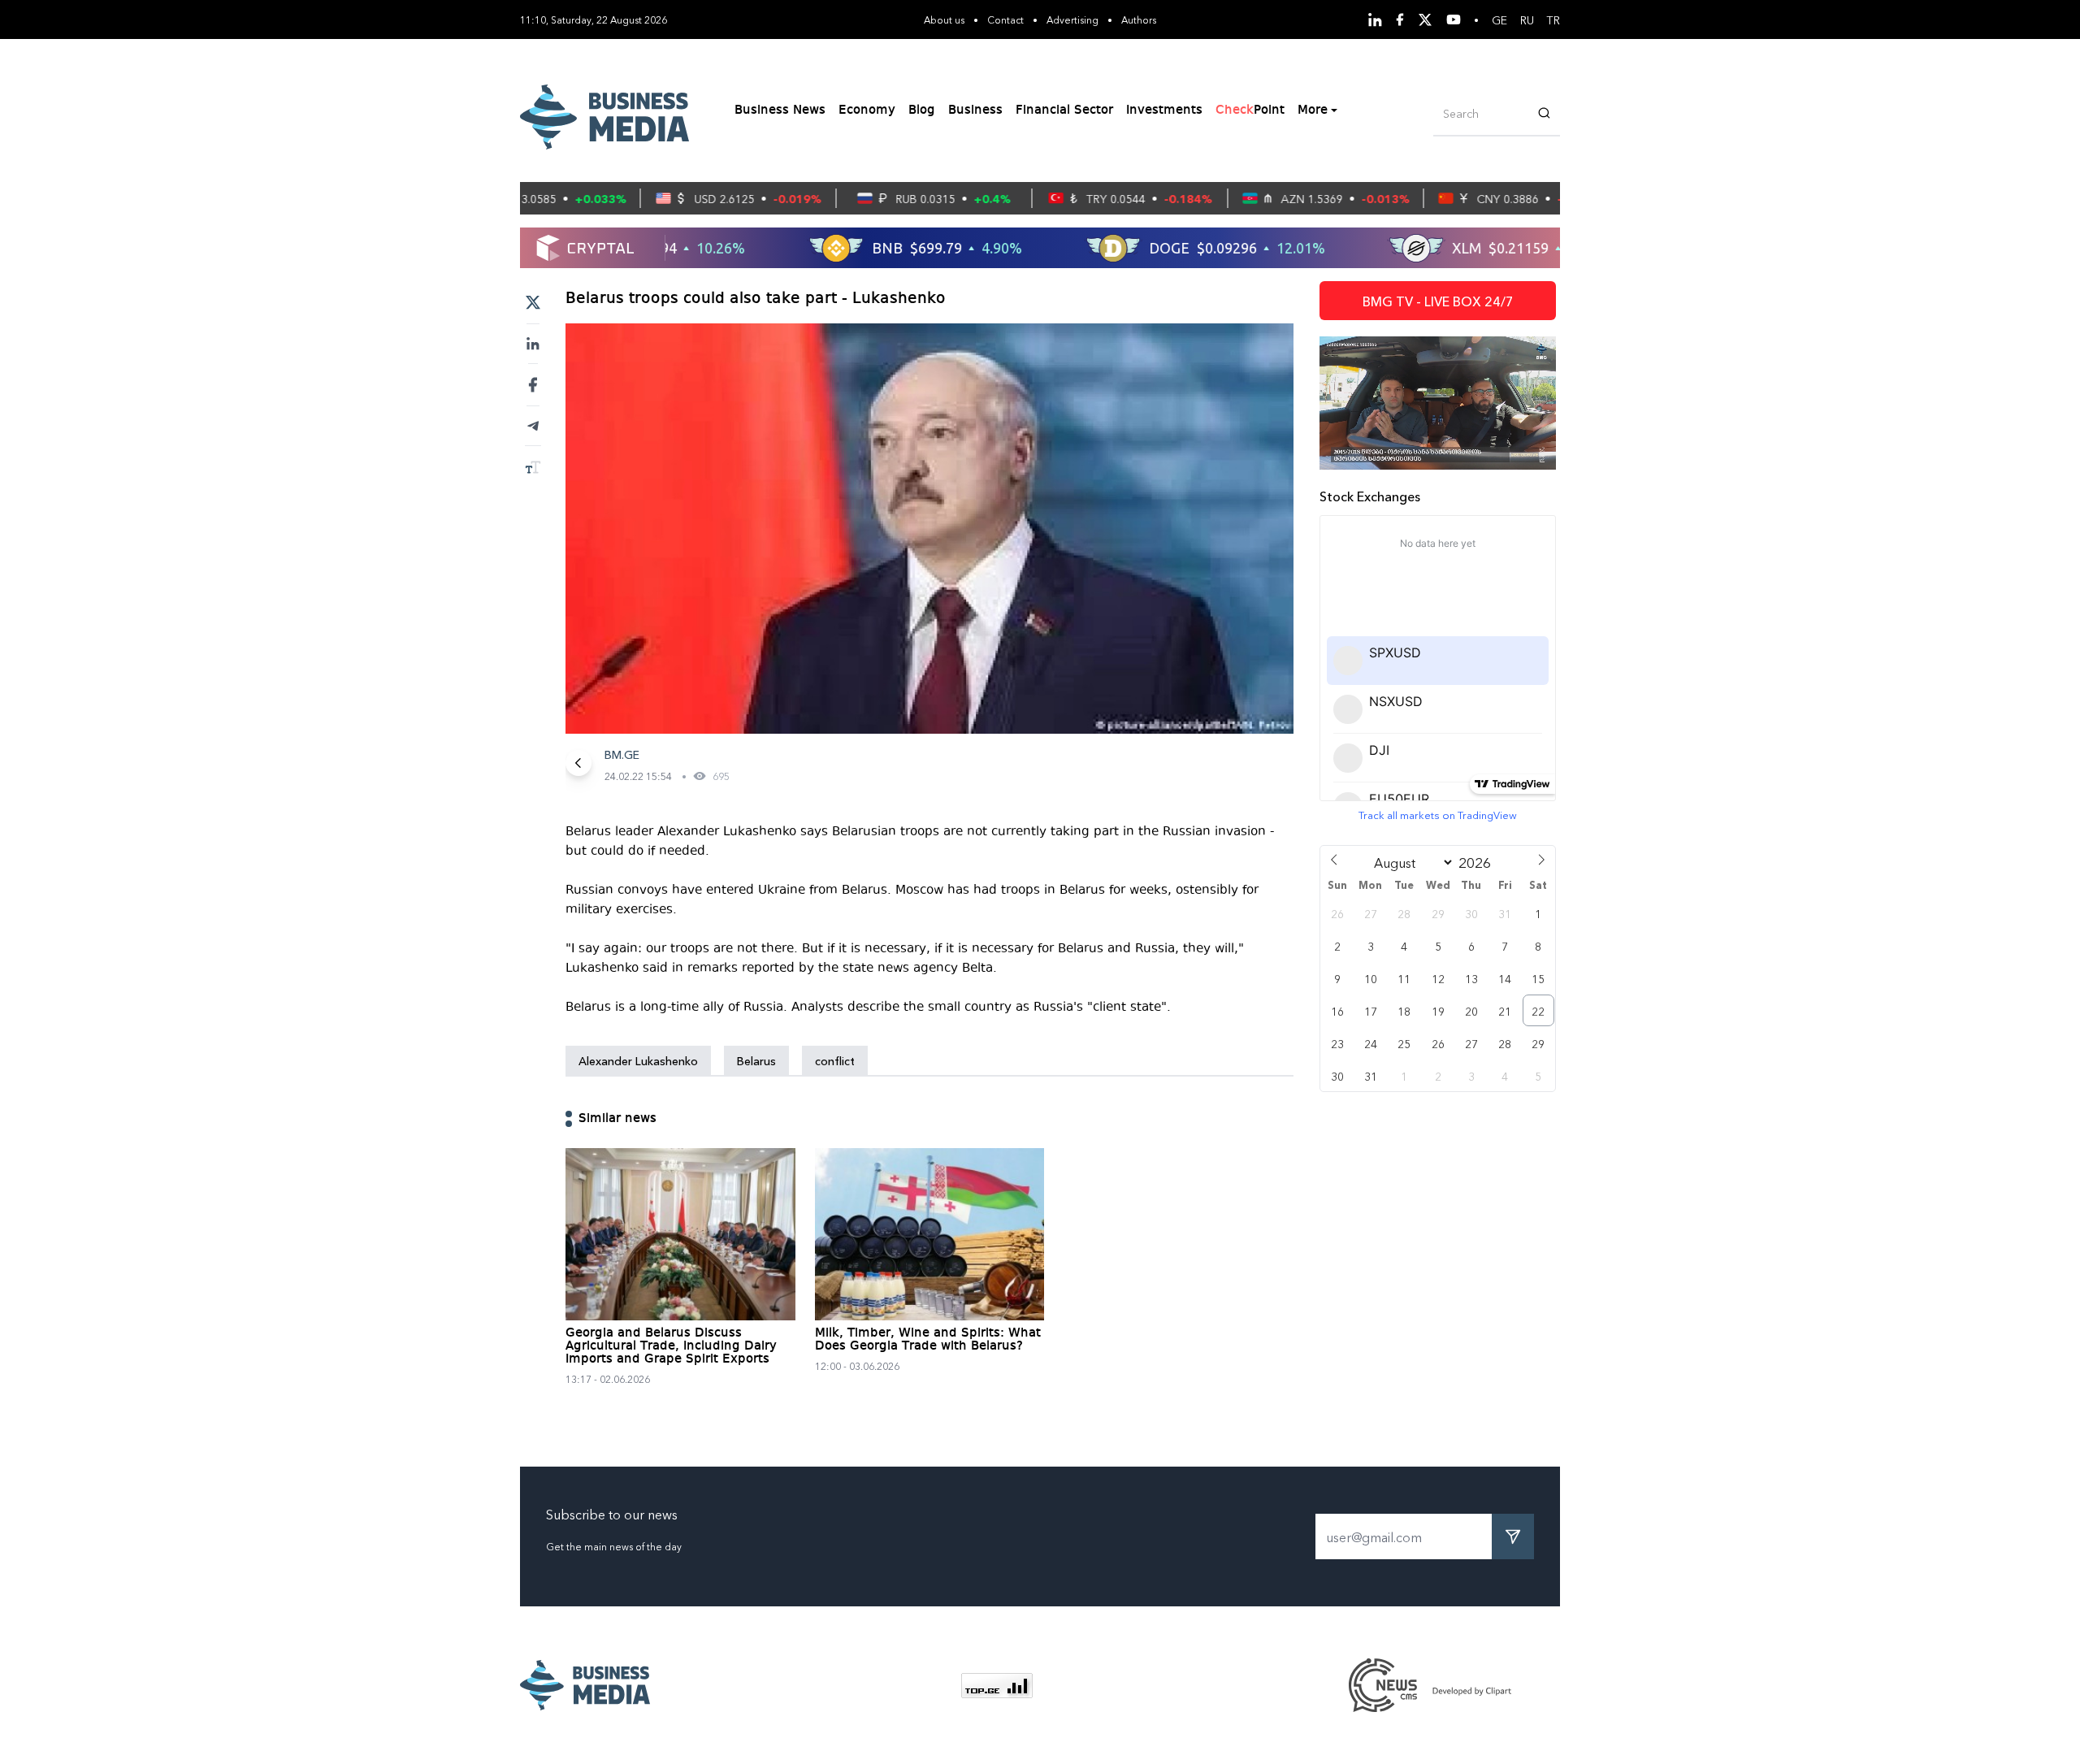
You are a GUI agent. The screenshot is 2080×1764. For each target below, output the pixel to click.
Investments (1164, 111)
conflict (835, 1060)
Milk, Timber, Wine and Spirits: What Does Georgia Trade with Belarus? (928, 1340)
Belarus (756, 1060)
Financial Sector (1064, 111)
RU (1527, 20)
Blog (922, 111)
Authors (1139, 19)
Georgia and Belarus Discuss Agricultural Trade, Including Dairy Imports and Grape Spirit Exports (671, 1346)
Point (1250, 111)
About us (944, 19)
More (1313, 111)
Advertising (1072, 19)
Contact (1005, 19)
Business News (780, 111)
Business (975, 111)
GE (1499, 20)
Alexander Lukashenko (638, 1060)
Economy (867, 111)
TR (1553, 20)
